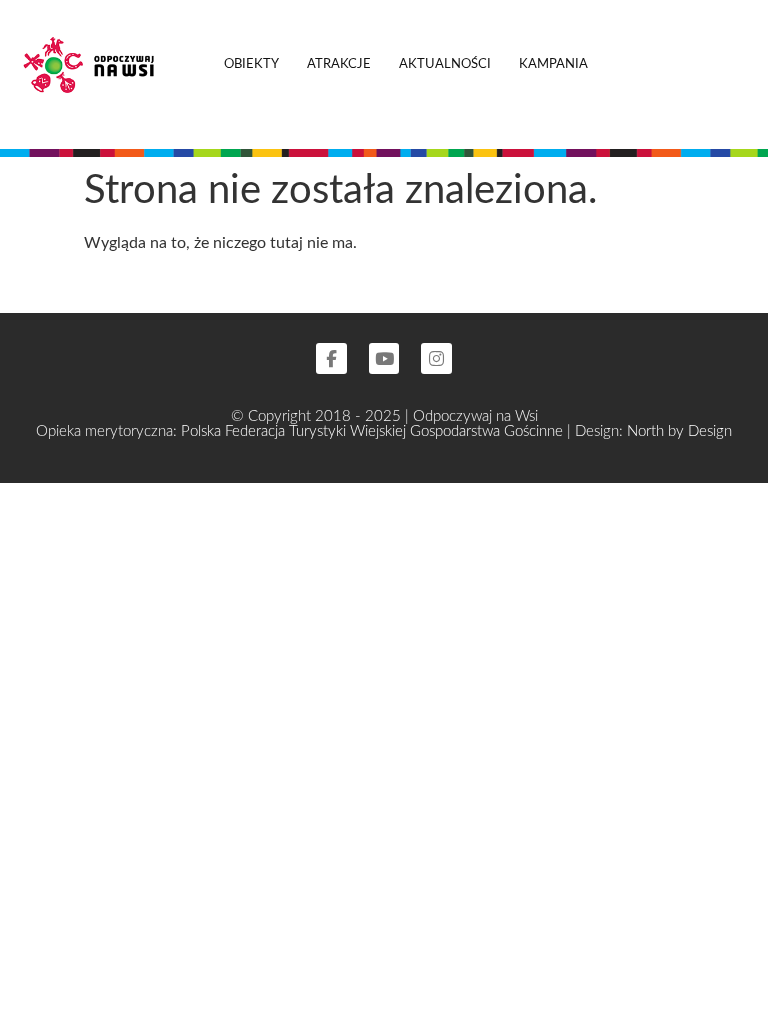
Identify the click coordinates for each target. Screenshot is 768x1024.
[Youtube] (384, 358)
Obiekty (251, 64)
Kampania (553, 64)
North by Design (679, 431)
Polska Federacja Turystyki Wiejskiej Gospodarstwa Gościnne (374, 431)
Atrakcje (339, 64)
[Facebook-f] (331, 358)
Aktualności (445, 64)
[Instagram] (436, 358)
